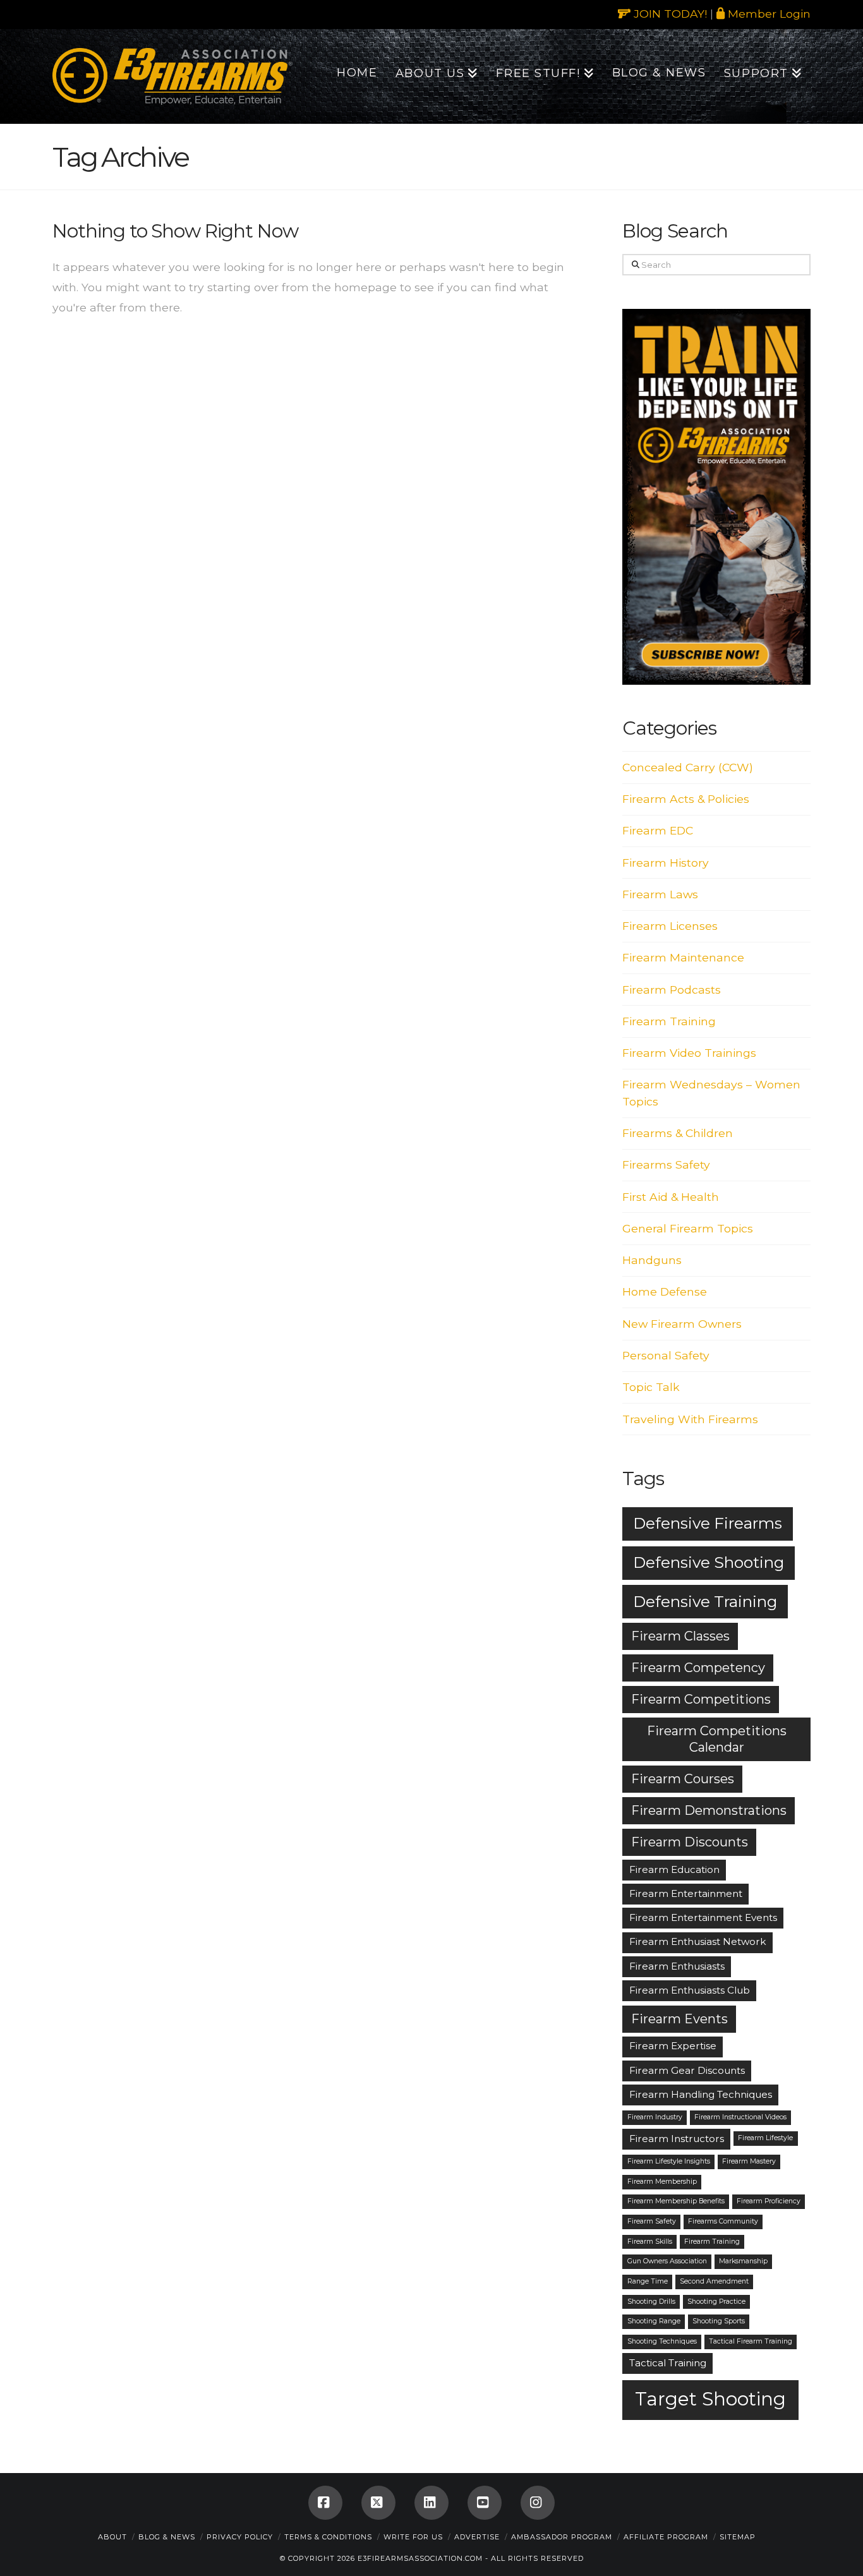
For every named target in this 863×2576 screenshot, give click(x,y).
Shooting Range (654, 2321)
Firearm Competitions (701, 1699)
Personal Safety (666, 1355)
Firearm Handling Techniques (701, 2094)
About (112, 2537)
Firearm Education (674, 1869)
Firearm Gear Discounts (687, 2070)
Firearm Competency (698, 1668)
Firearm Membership (662, 2182)
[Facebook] (325, 2503)
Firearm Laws (660, 894)
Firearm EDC (658, 830)
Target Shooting (710, 2399)
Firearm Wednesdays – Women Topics (711, 1092)
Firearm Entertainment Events (703, 1917)
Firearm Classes (680, 1636)
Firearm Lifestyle (765, 2138)
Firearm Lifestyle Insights (669, 2161)
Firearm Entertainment (686, 1893)
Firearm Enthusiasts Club (690, 1990)
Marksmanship (743, 2261)
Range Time (648, 2281)
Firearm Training (669, 1021)
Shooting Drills (651, 2302)
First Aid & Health (671, 1197)
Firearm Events (679, 2019)
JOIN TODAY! (669, 14)
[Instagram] (538, 2503)
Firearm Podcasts (672, 990)
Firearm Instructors (677, 2139)
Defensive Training (705, 1601)
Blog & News (167, 2537)
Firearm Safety (652, 2221)
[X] (378, 2503)
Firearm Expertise (673, 2046)
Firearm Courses (683, 1779)
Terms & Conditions (328, 2537)
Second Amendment (714, 2281)
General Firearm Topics (688, 1228)
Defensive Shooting (709, 1562)
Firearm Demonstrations (709, 1810)
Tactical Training (668, 2363)
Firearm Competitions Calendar (717, 1739)
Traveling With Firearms (690, 1419)
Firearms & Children (678, 1133)
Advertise (477, 2537)
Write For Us (413, 2537)
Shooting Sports (719, 2321)
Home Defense (665, 1291)
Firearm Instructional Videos (740, 2117)
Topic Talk (651, 1387)
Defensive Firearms (708, 1523)
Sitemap (738, 2537)
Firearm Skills (650, 2242)
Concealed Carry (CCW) (688, 767)
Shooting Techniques (662, 2341)
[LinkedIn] (431, 2503)
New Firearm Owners (682, 1324)
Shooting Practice (716, 2302)
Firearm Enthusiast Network (698, 1941)
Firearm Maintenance (683, 957)
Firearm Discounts (690, 1842)
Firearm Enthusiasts (677, 1966)
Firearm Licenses (670, 926)
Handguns (652, 1260)
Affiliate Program (666, 2537)
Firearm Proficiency (769, 2201)
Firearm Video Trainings (689, 1053)
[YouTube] (485, 2503)
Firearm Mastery (749, 2161)
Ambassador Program (562, 2537)
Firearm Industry (655, 2117)
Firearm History (666, 863)
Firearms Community (723, 2221)
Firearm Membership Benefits (676, 2201)
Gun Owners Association (667, 2261)
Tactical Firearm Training (751, 2341)
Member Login (768, 14)
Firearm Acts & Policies (686, 799)
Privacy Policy (240, 2537)
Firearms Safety (666, 1165)
